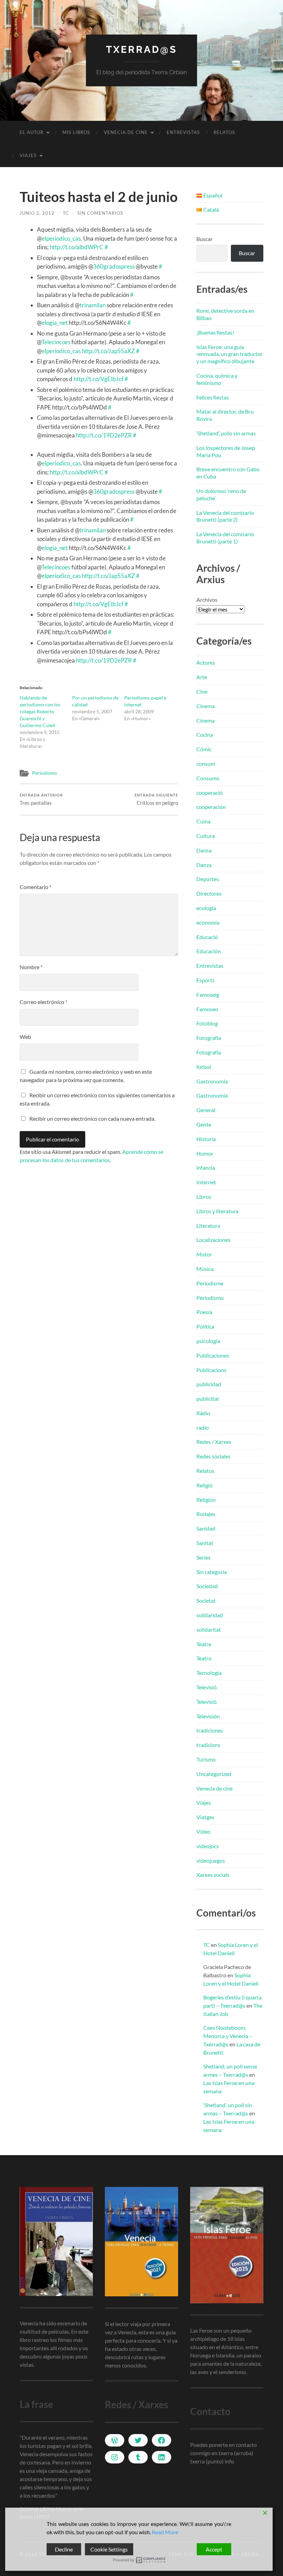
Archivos (207, 600)
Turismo (206, 1759)
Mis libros (76, 132)
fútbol (204, 1067)
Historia (206, 1139)
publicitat (208, 1398)
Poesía (204, 1312)
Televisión (208, 1716)
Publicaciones (213, 1355)
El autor (32, 132)
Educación (209, 951)
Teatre (204, 1644)
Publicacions (211, 1370)
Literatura (208, 1226)
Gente (204, 1124)
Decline (64, 2549)
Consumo (208, 778)
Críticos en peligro (156, 799)
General (206, 1110)
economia (208, 922)
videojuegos (211, 1860)
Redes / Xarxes (214, 1442)
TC (66, 213)
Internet (206, 1182)
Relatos (224, 132)
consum (206, 764)
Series (203, 1557)
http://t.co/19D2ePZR (104, 435)
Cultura (206, 836)
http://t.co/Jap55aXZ (108, 351)
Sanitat (205, 1543)
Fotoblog (207, 1023)
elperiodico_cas (61, 238)
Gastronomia (212, 1081)
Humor (205, 1153)
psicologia (208, 1341)
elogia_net (55, 323)
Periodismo (45, 773)
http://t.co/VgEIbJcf (99, 379)
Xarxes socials (213, 1875)
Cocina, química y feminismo (217, 379)
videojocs (208, 1846)
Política (205, 1326)
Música (205, 1269)
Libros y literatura (217, 1211)
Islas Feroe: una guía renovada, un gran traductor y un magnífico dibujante (230, 354)
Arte (202, 677)
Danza (204, 865)
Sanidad (206, 1528)
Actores (206, 662)
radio (203, 1427)
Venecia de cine (126, 132)
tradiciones (210, 1730)
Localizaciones (213, 1240)
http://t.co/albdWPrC (77, 247)
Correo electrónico (43, 1002)
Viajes (28, 155)
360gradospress (114, 266)
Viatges (205, 1817)
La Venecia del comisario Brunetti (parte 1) (225, 538)
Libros (204, 1197)
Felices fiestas (213, 397)
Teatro (204, 1658)
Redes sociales (213, 1456)
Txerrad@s (141, 50)
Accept (214, 2549)
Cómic (204, 749)
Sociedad (207, 1586)
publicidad (209, 1384)
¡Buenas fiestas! (215, 332)
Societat (206, 1600)
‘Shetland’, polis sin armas (226, 433)
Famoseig (208, 995)
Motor (204, 1254)
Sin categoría (212, 1572)
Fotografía (209, 1038)
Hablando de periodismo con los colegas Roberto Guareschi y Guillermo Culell (40, 711)
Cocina (205, 735)
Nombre (31, 967)
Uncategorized (214, 1774)
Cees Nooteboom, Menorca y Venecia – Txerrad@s (228, 2036)
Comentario (36, 887)
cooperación (211, 807)
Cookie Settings (109, 2549)
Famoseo (207, 1009)
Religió (204, 1485)
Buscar (204, 239)
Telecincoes (56, 342)
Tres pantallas (41, 799)
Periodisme (210, 1283)
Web (25, 1037)
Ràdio (203, 1413)
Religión (206, 1500)
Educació (207, 937)
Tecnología (209, 1673)
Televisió (207, 1687)
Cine (202, 691)
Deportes (208, 879)
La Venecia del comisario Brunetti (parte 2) (225, 516)
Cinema (206, 706)
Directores (209, 893)
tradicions (208, 1745)
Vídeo (203, 1831)
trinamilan (93, 305)
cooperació (209, 793)
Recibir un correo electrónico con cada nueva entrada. (92, 1118)
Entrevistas (183, 132)
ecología (206, 908)
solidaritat (209, 1629)
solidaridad (210, 1615)
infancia (206, 1168)
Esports (206, 980)
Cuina (203, 821)
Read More (165, 2532)
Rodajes (206, 1514)
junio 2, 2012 (37, 213)
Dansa (204, 850)
